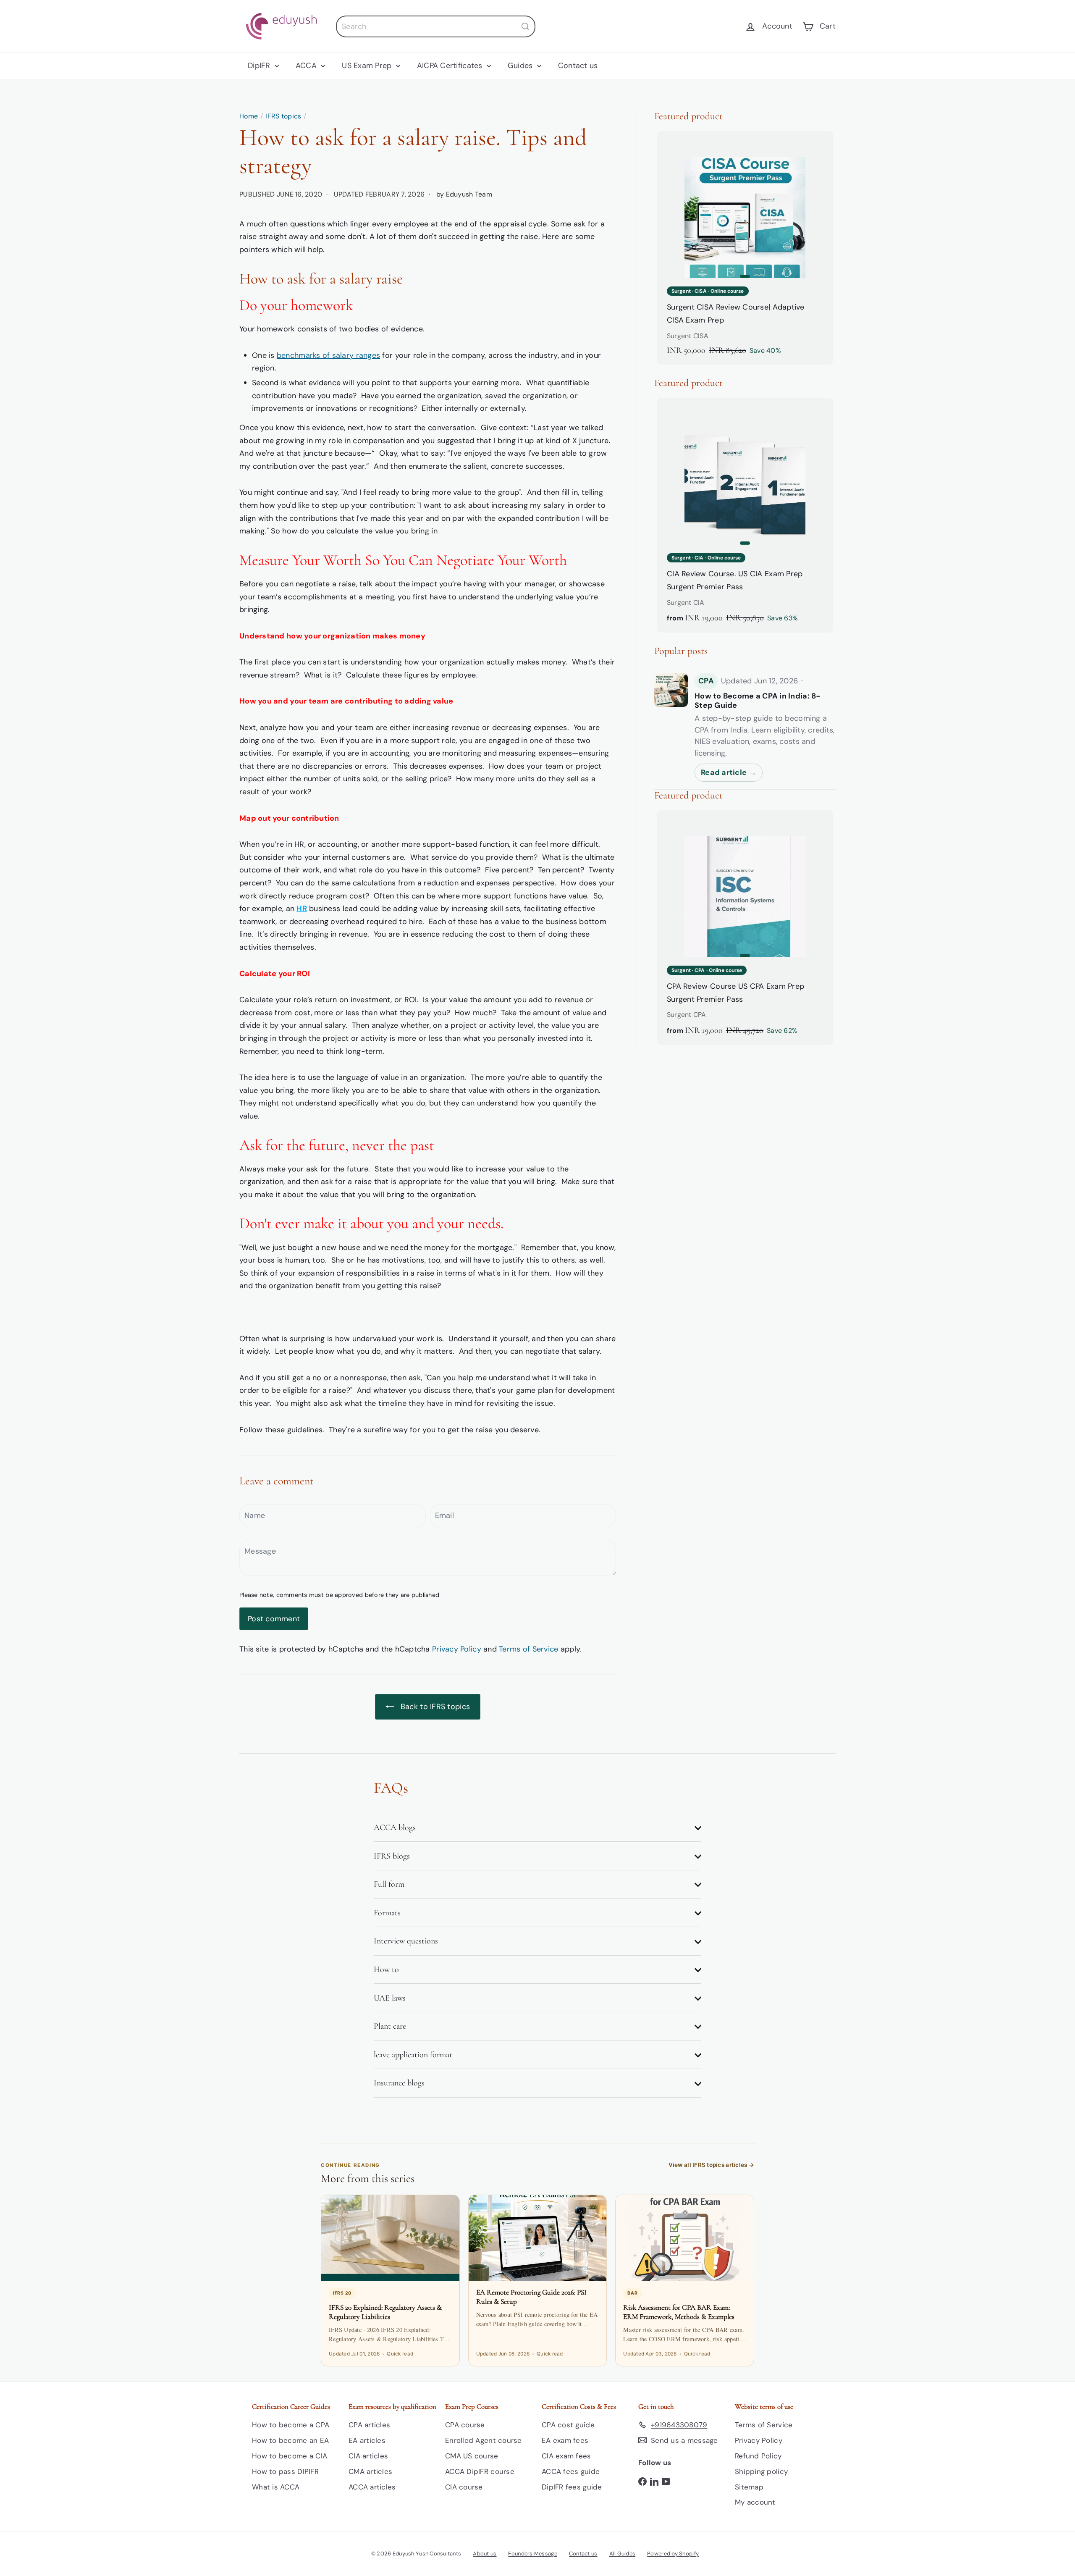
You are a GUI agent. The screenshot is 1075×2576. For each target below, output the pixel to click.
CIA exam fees (566, 2456)
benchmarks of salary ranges (328, 355)
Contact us (578, 66)
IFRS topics (283, 116)
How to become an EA (290, 2440)
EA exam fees (565, 2440)
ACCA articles (372, 2487)
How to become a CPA (291, 2425)
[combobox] (436, 26)
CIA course (464, 2487)
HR (302, 909)
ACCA (307, 66)
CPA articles (369, 2425)
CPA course (465, 2425)
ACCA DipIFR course (480, 2471)
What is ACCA (276, 2487)
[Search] (525, 26)
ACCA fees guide (571, 2471)
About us (485, 2554)
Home (249, 116)
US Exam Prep (368, 66)
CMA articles (370, 2471)
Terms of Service (528, 1649)
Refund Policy (758, 2456)
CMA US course (472, 2456)
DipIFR (260, 66)
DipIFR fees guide (572, 2487)
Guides (521, 66)
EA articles (367, 2440)
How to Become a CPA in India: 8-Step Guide (758, 701)
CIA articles (368, 2456)
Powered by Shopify (673, 2554)
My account (755, 2502)
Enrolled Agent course (484, 2440)
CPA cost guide (568, 2425)
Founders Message (532, 2554)
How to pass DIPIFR (285, 2471)
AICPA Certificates (451, 66)
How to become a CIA (290, 2456)
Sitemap (749, 2487)
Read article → (729, 772)
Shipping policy (761, 2471)
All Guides (623, 2554)
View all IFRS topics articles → (711, 2165)
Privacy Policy (457, 1649)
